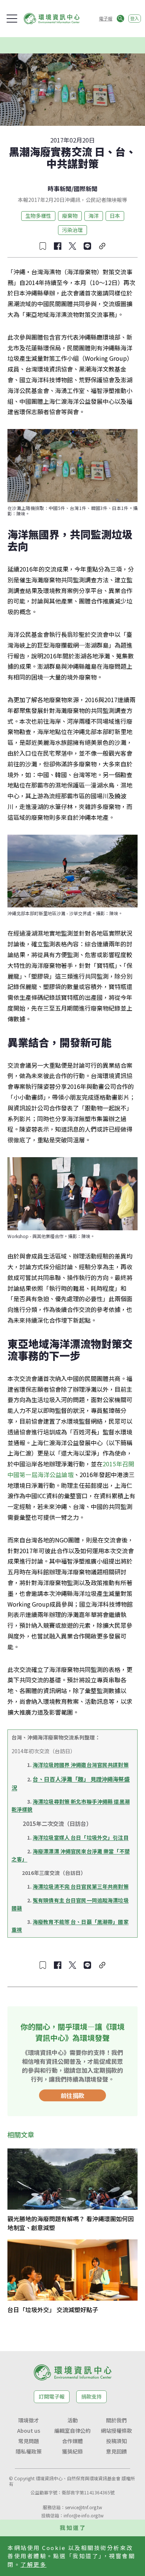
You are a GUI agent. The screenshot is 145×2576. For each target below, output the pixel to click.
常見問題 (29, 2441)
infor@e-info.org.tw (84, 2515)
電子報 (106, 18)
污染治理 (72, 230)
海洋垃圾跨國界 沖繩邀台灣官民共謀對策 (81, 1765)
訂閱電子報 (52, 2396)
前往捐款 (72, 2095)
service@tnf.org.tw (84, 2507)
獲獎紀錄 (72, 2451)
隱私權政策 (29, 2451)
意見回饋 (116, 2451)
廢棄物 (70, 216)
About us (29, 2431)
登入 (135, 18)
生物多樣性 (38, 216)
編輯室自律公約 (72, 2431)
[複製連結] (102, 246)
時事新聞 (59, 189)
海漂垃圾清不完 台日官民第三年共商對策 (81, 1886)
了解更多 (33, 2564)
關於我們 (116, 2420)
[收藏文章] (43, 246)
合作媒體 (72, 2441)
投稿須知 (116, 2441)
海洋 (94, 216)
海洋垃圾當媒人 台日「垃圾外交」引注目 (81, 1837)
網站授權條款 (116, 2431)
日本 (115, 216)
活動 (72, 2420)
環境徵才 (29, 2420)
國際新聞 (86, 189)
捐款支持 (91, 2396)
